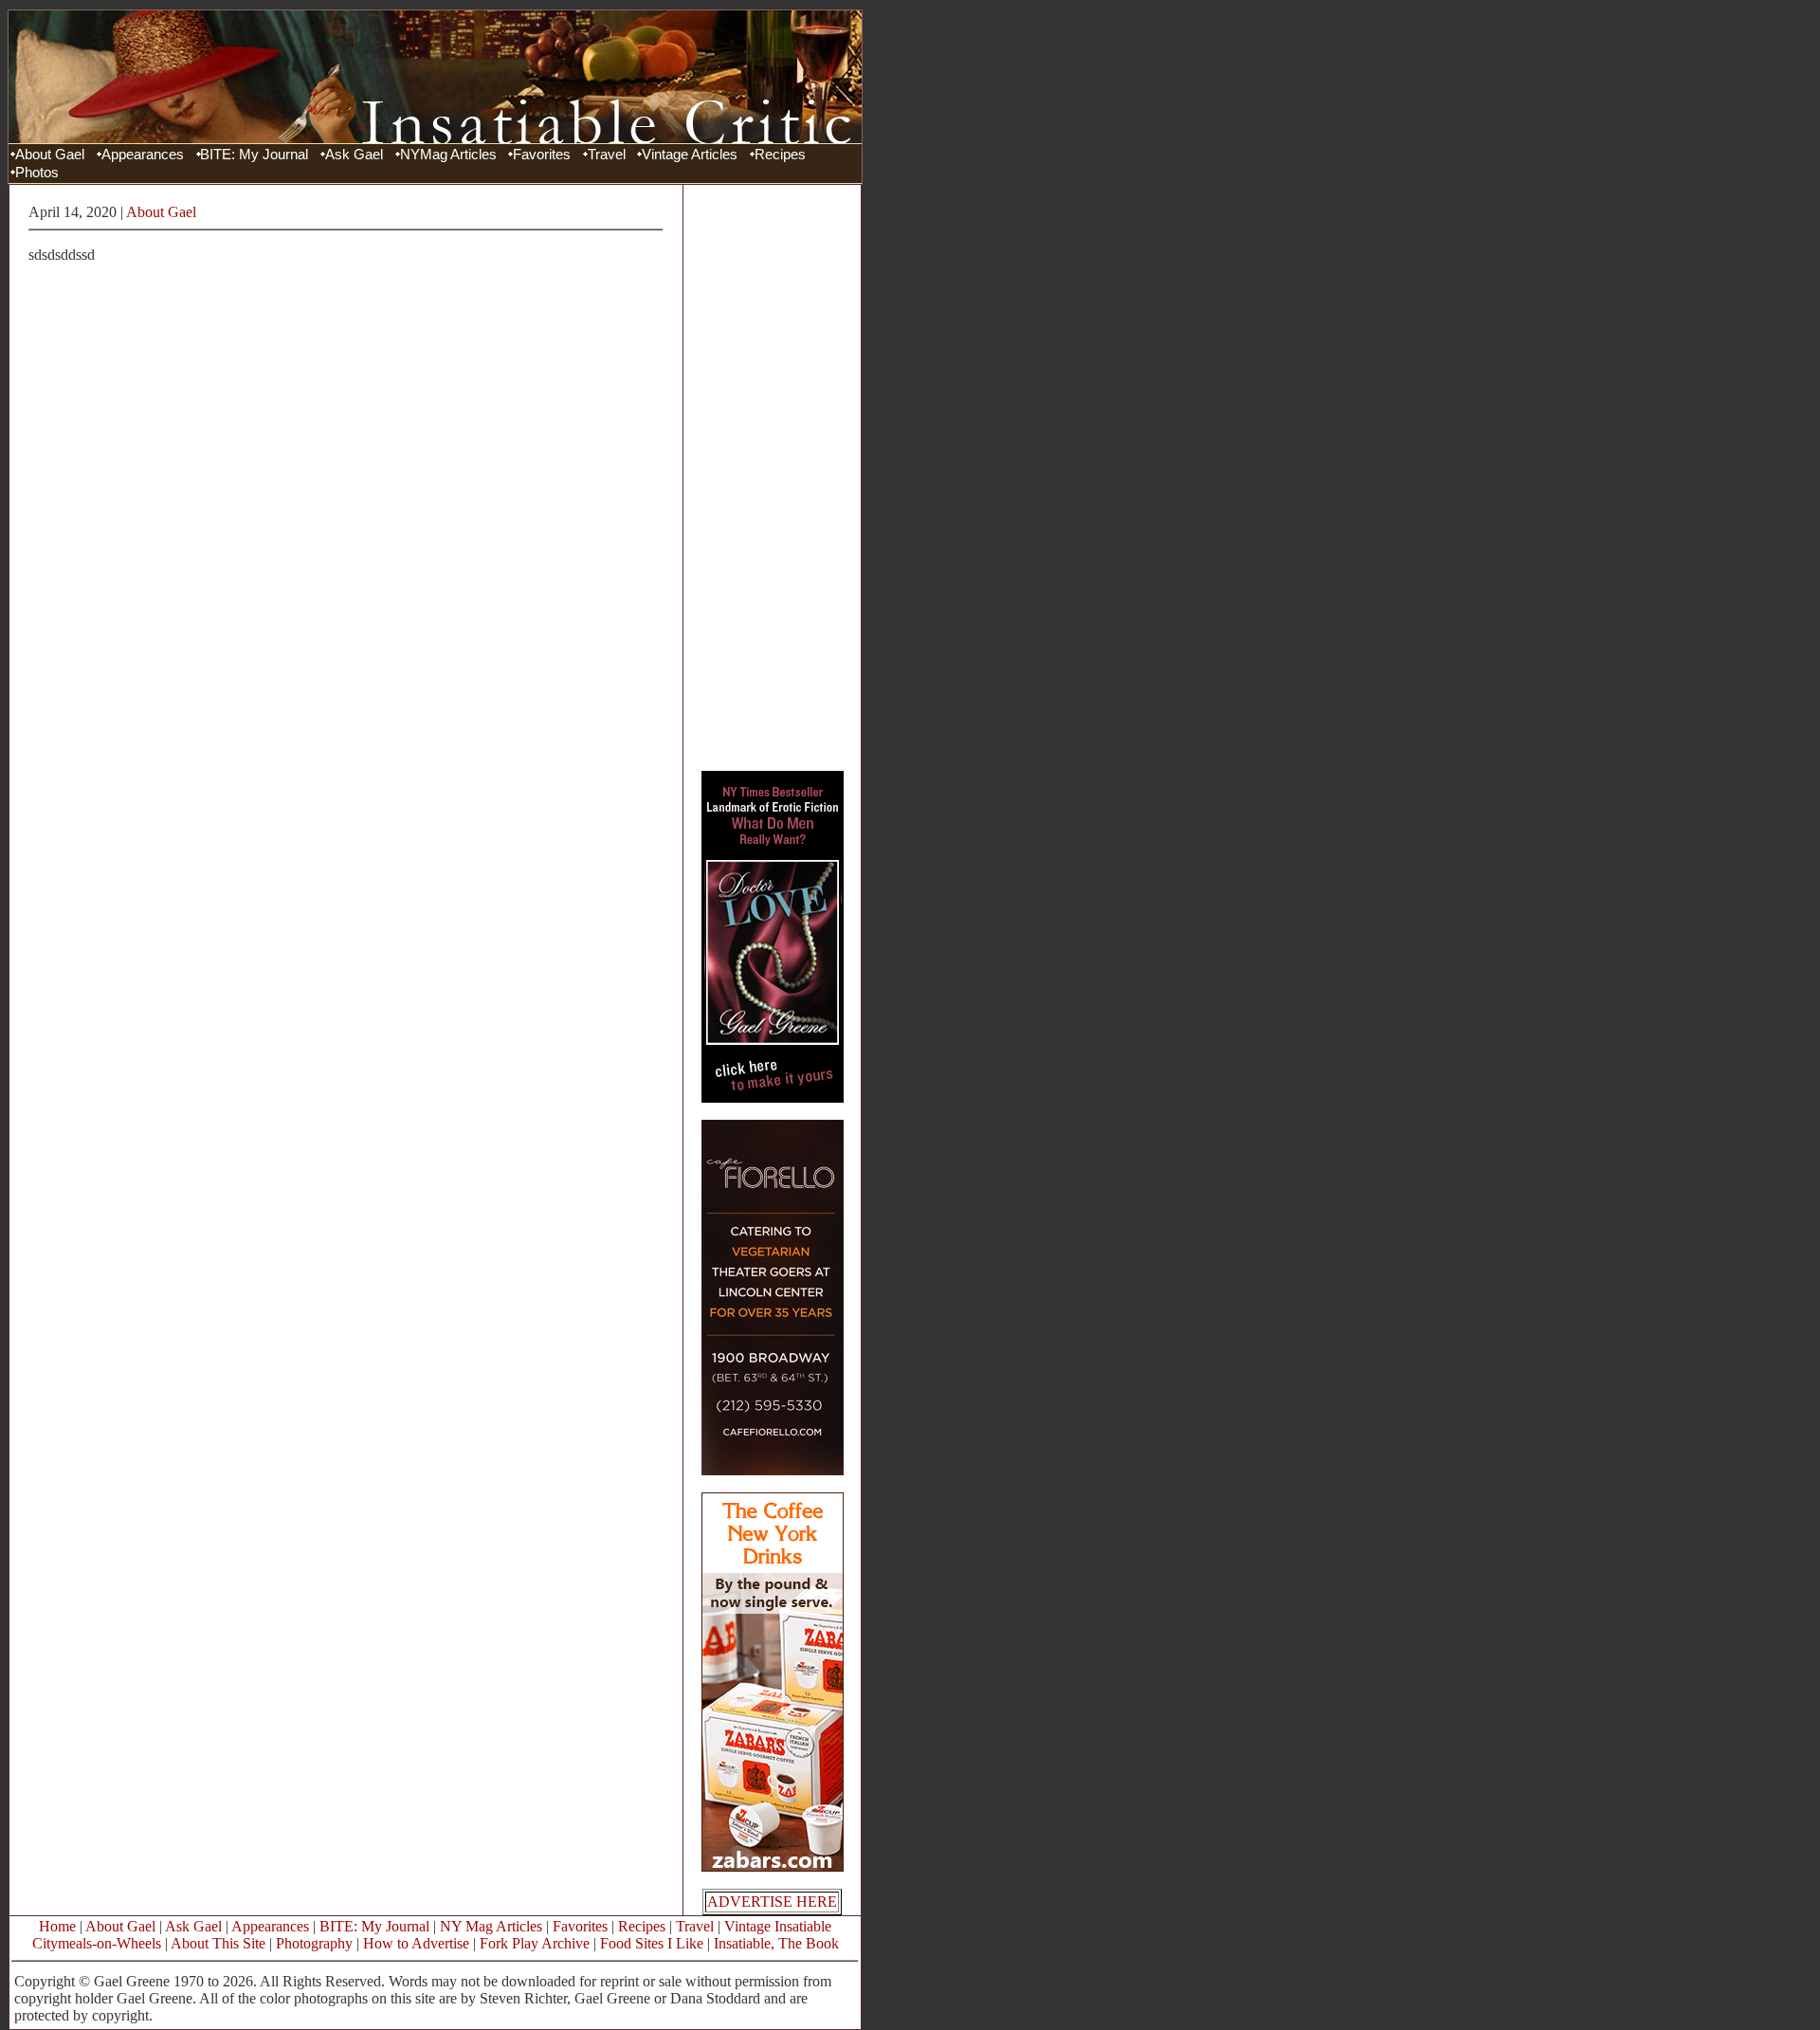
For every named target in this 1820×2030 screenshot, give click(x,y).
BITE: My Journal (254, 155)
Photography (314, 1943)
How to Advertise (416, 1943)
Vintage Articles (690, 155)
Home (57, 1926)
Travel (607, 155)
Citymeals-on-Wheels (97, 1943)
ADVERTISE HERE (772, 1902)
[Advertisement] (773, 477)
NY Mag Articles (491, 1926)
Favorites (542, 155)
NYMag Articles (448, 155)
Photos (37, 173)
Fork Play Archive (535, 1943)
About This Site (218, 1943)
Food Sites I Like (652, 1943)
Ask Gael (354, 155)
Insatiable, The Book (776, 1943)
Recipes (780, 155)
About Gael (50, 155)
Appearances (143, 155)
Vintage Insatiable (778, 1926)
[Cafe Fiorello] (773, 1470)
